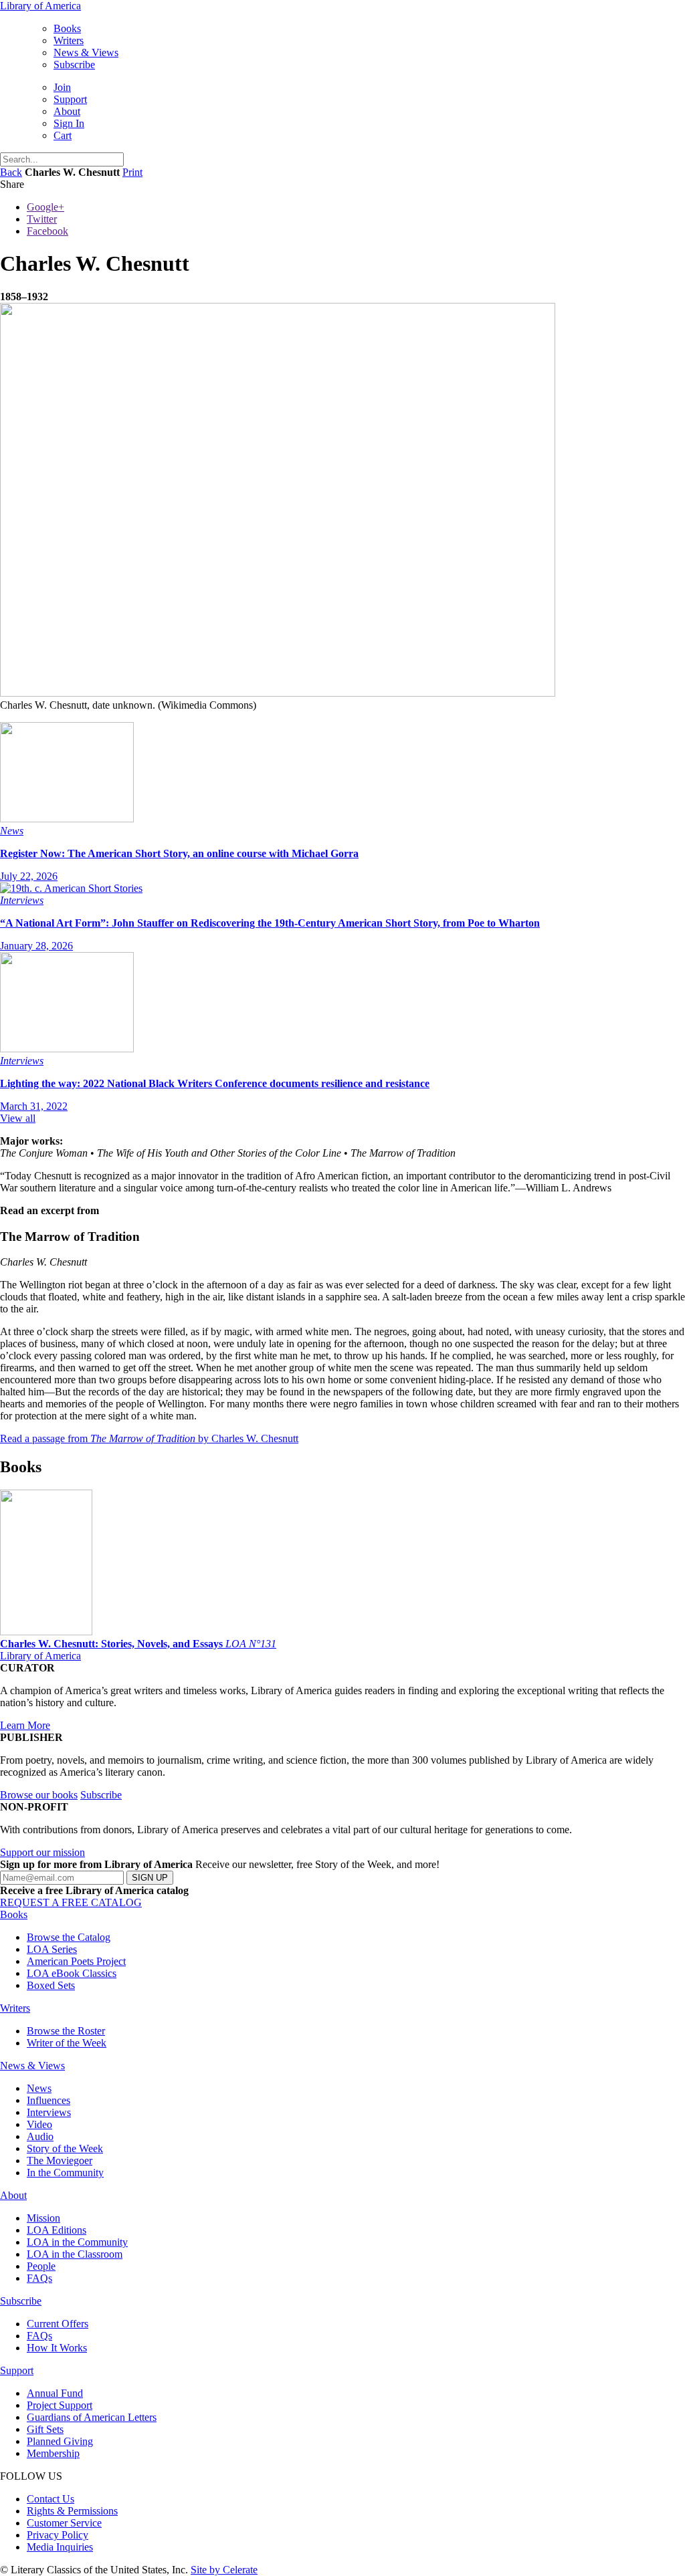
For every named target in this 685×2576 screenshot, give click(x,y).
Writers (69, 40)
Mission (43, 2218)
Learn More (25, 1725)
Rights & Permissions (72, 2511)
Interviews (49, 2112)
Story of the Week (65, 2148)
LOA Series (52, 1949)
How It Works (57, 2348)
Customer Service (64, 2523)
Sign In (69, 123)
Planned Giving (60, 2441)
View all (18, 1118)
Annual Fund (55, 2393)
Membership (53, 2453)
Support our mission (42, 1852)
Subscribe (74, 65)
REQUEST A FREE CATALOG (71, 1902)
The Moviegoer (60, 2160)
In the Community (65, 2173)
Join (62, 87)
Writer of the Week (67, 2043)
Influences (48, 2100)
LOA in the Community (77, 2242)
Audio (40, 2136)
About (67, 111)
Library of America (40, 6)
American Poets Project (76, 1961)
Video (39, 2124)
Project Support (60, 2405)
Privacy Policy (58, 2535)
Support (70, 99)
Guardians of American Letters (92, 2417)
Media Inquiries (60, 2547)
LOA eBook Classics (72, 1973)
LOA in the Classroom (75, 2254)
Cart (63, 135)
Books (67, 28)
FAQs (39, 2278)
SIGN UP (150, 1878)
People (41, 2266)
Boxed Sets (51, 1985)
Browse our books (39, 1795)
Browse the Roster (66, 2031)
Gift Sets (45, 2429)
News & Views (86, 52)
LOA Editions (57, 2230)
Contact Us (51, 2499)
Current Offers (58, 2324)
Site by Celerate (224, 2570)
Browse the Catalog (69, 1937)
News (39, 2088)
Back (11, 172)
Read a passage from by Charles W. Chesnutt (149, 1438)
